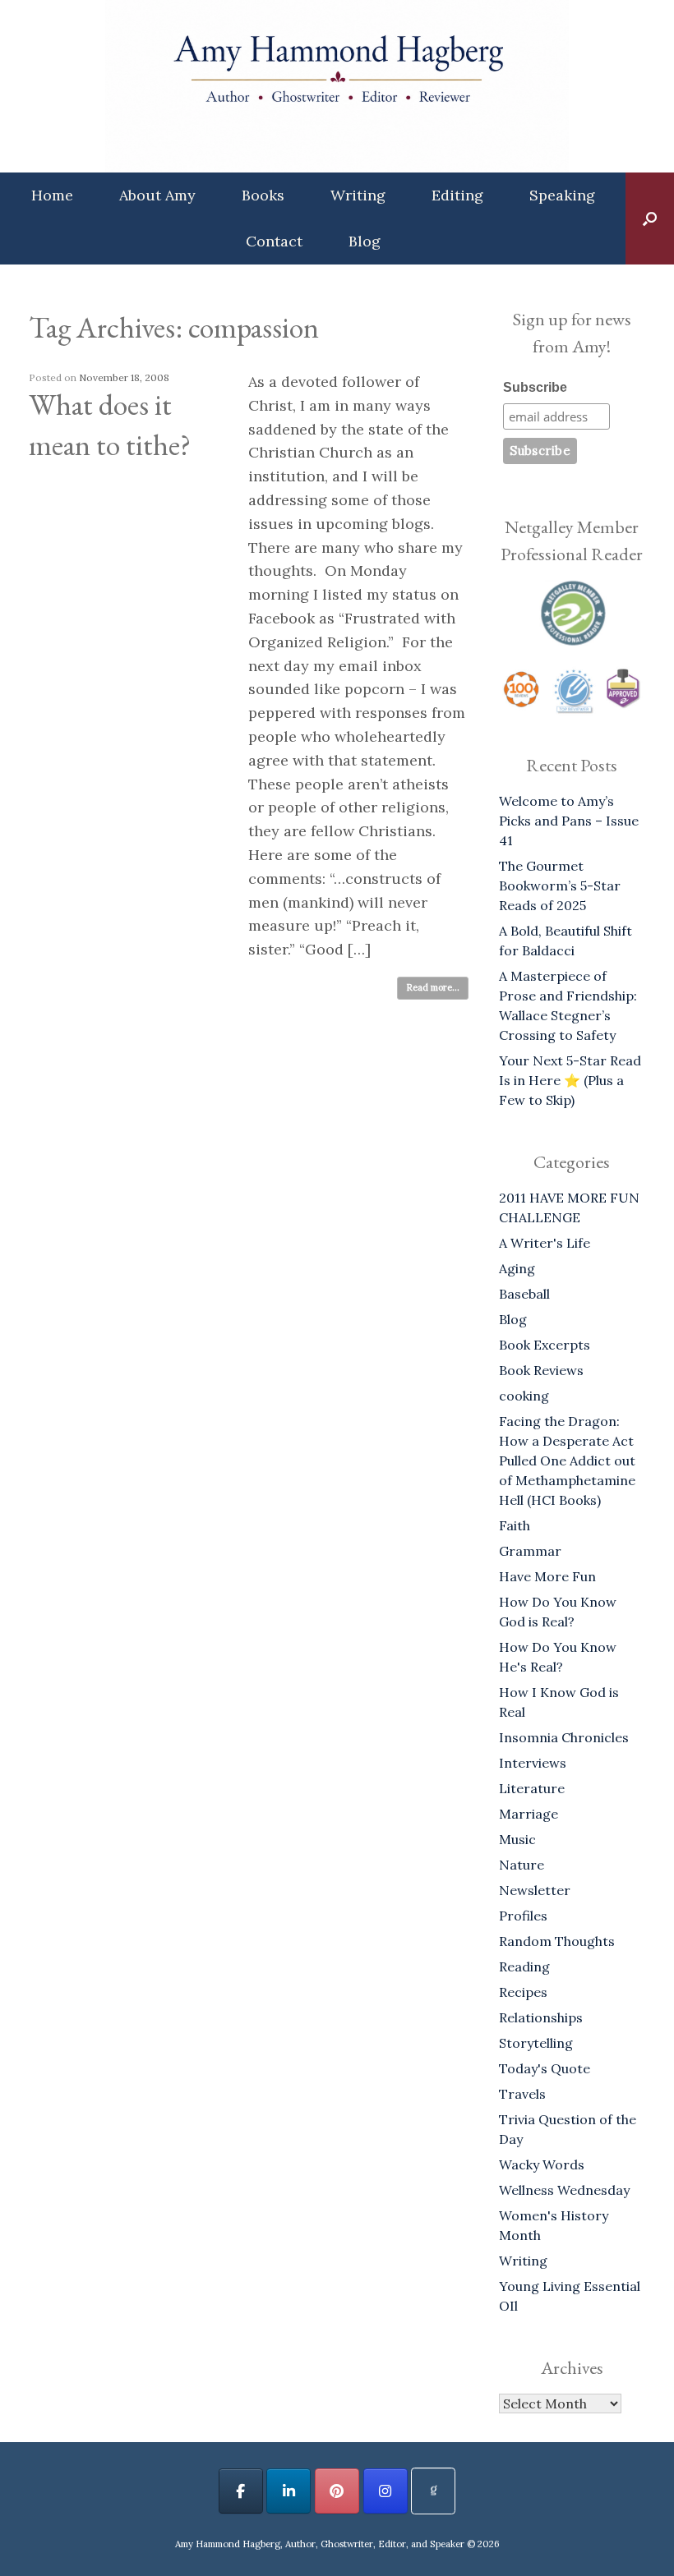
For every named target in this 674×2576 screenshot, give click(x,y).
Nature (522, 1865)
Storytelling (536, 2043)
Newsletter (535, 1890)
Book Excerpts (545, 1345)
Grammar (530, 1551)
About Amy (157, 195)
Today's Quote (545, 2068)
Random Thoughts (557, 1941)
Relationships (541, 2017)
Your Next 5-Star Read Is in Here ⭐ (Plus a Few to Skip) (570, 1080)
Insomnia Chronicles (564, 1737)
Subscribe (535, 387)
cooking (524, 1396)
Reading (524, 1966)
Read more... (433, 987)
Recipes (523, 1992)
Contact (274, 241)
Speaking (562, 195)
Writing (358, 195)
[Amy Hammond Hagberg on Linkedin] (289, 2491)
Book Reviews (541, 1370)
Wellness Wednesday (564, 2190)
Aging (517, 1268)
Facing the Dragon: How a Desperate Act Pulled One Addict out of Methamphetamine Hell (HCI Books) (567, 1460)
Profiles (523, 1916)
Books (263, 195)
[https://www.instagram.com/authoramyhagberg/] (385, 2491)
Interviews (533, 1763)
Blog (365, 241)
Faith (515, 1525)
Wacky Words (542, 2164)
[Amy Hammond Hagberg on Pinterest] (337, 2491)
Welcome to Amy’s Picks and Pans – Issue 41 (569, 821)
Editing (457, 195)
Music (517, 1839)
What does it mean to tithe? (110, 425)
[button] (650, 218)
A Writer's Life (545, 1243)
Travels (522, 2094)
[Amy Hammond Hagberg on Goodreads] (433, 2491)
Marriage (529, 1814)
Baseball (524, 1294)
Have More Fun (547, 1576)
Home (52, 195)
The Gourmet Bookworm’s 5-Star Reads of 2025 (560, 885)
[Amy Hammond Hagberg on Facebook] (241, 2491)
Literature (532, 1788)
